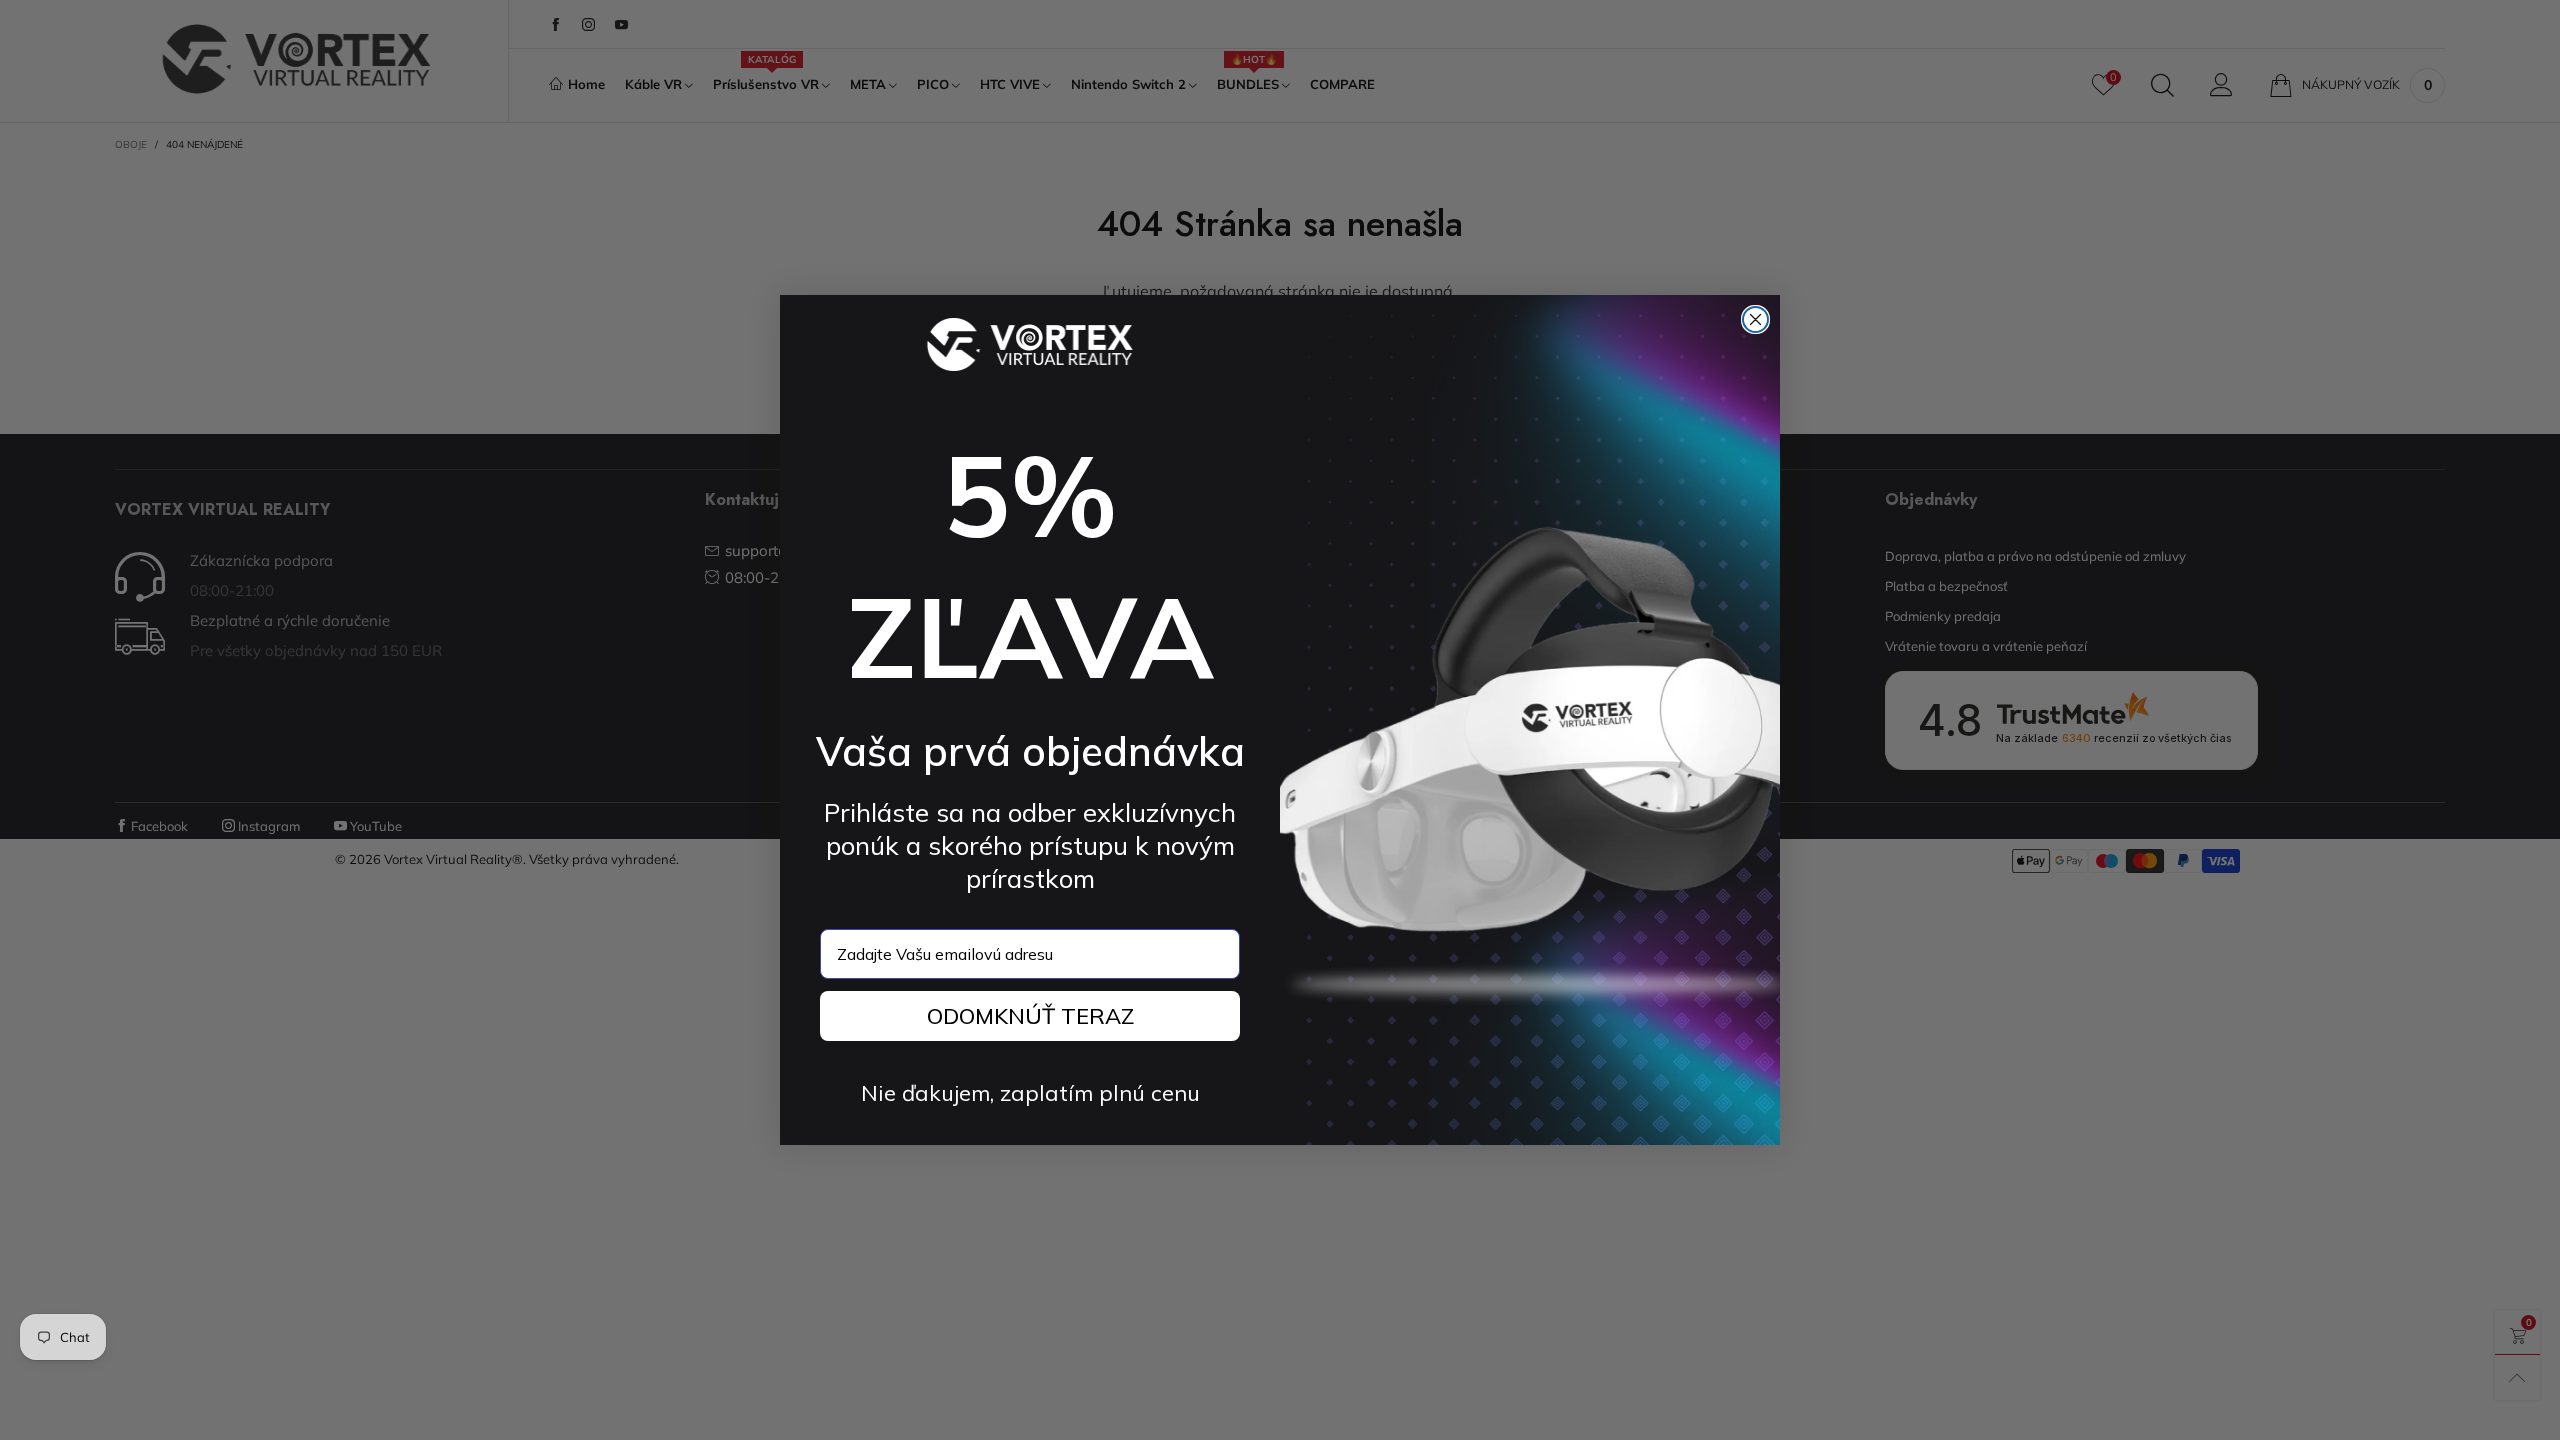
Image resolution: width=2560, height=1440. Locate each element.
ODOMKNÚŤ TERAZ (1030, 1016)
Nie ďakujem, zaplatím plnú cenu (1030, 1093)
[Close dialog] (1755, 319)
